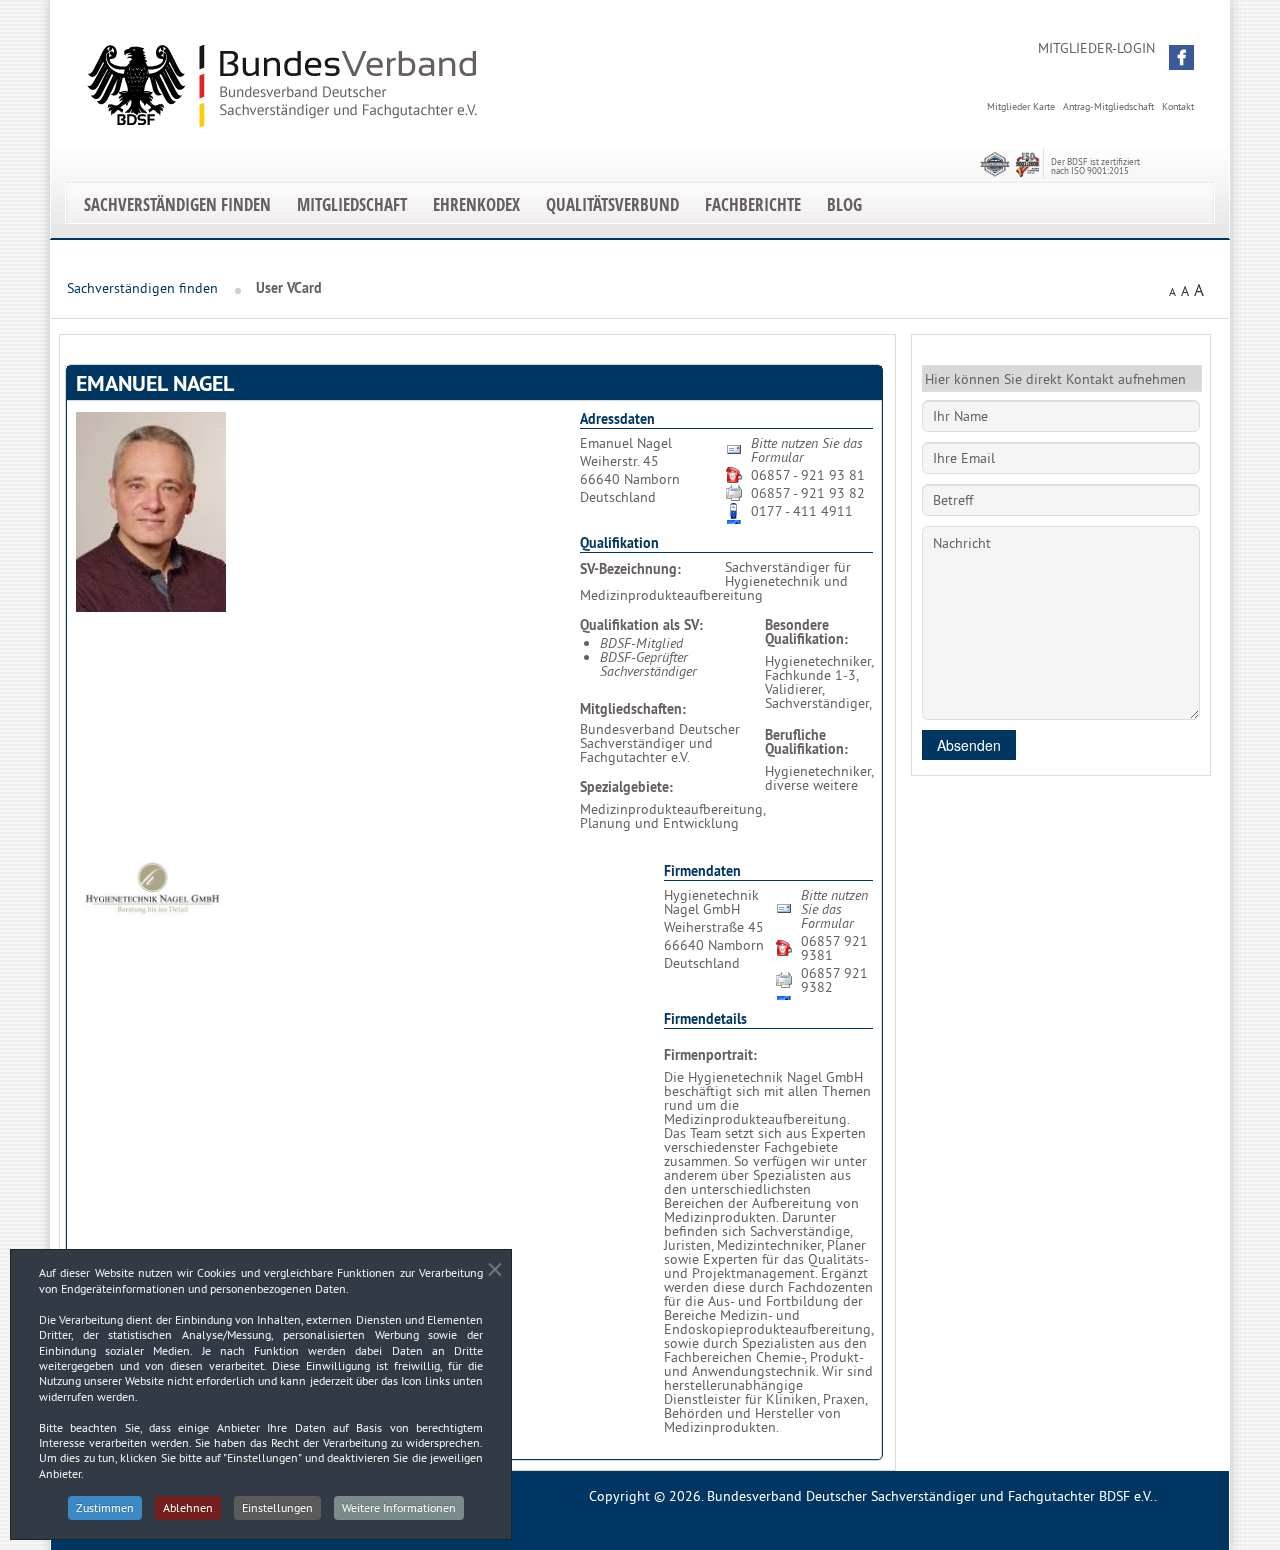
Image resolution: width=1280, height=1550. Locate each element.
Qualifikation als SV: (641, 625)
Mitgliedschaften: (633, 709)
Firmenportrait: (710, 1055)
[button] (1181, 57)
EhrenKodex (476, 204)
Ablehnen (188, 1507)
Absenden (969, 745)
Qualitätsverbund (612, 204)
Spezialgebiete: (626, 787)
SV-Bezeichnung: (630, 569)
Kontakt (1178, 106)
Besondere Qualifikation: (806, 632)
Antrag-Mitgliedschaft (1108, 106)
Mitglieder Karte (1021, 106)
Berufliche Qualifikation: (806, 742)
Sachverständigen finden (177, 204)
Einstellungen (277, 1507)
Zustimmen (105, 1507)
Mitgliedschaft (352, 204)
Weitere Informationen (399, 1507)
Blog (844, 204)
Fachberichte (753, 204)
